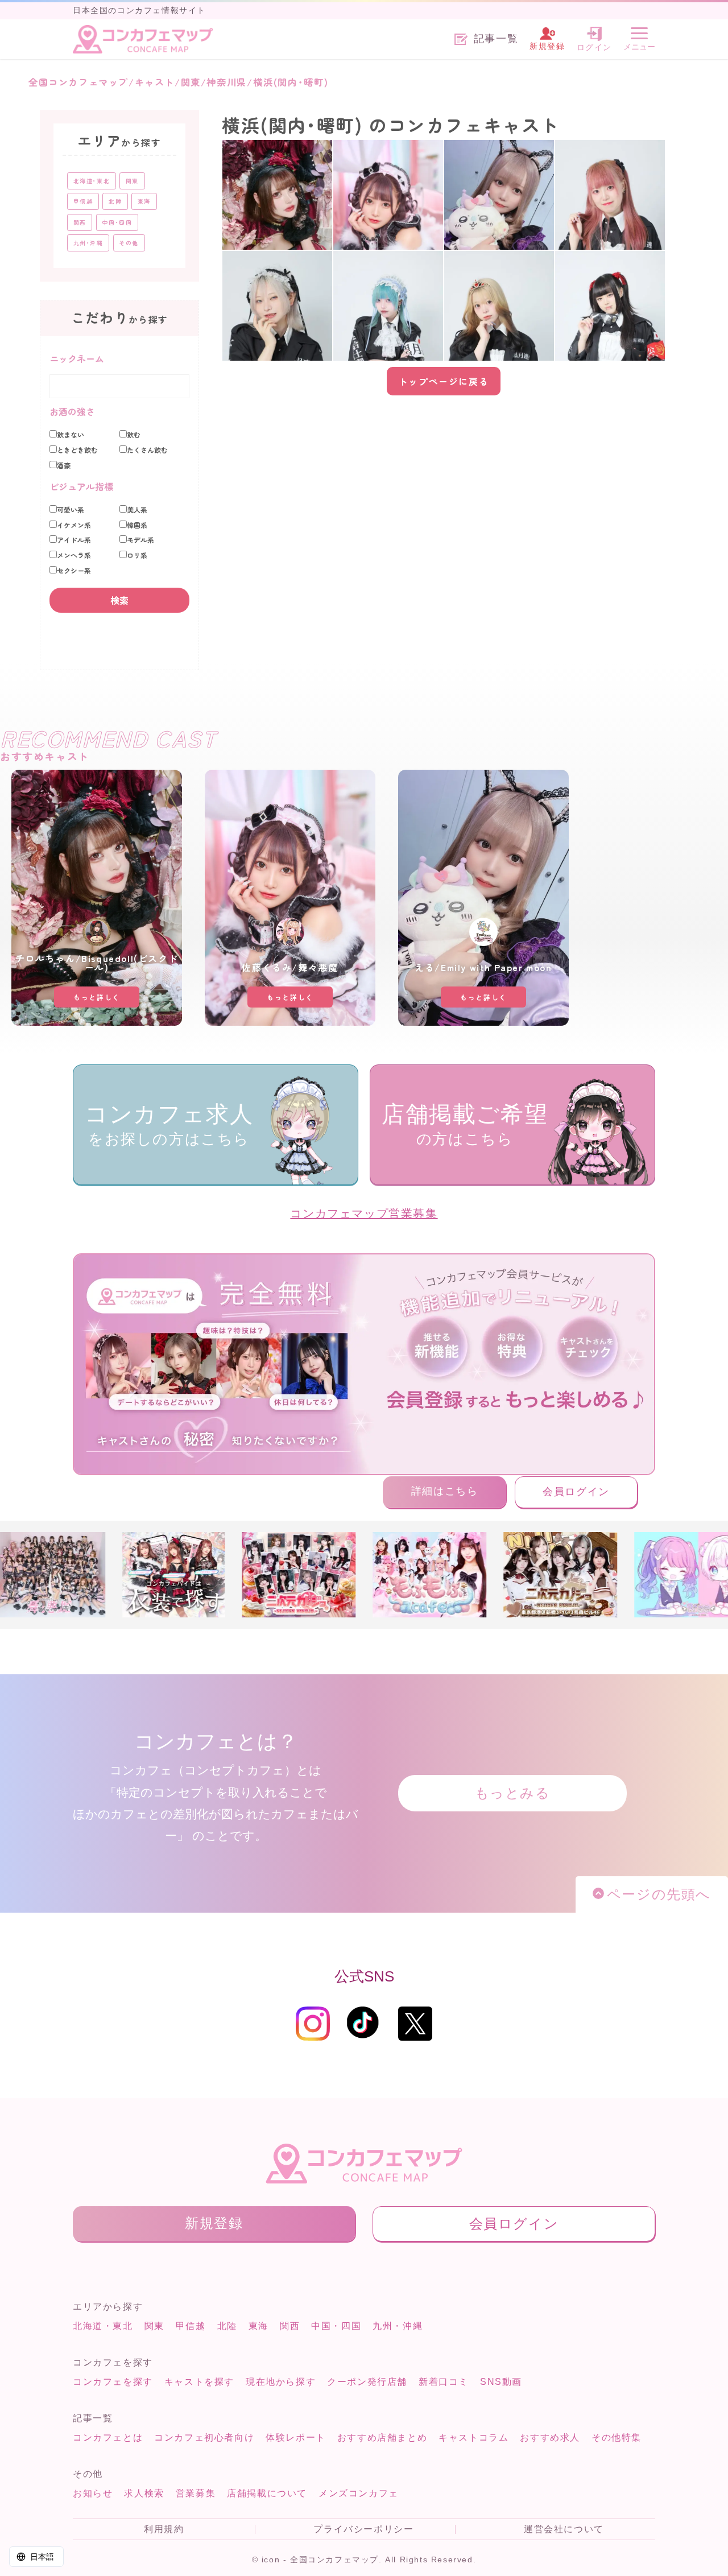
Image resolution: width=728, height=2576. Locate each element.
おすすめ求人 (550, 2437)
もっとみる (513, 1793)
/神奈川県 (224, 82)
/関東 (188, 82)
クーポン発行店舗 (367, 2382)
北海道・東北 (103, 2326)
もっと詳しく (97, 997)
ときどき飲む (77, 450)
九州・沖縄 (398, 2326)
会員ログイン (576, 1492)
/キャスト (152, 82)
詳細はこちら (445, 1491)
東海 (258, 2326)
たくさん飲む (147, 450)
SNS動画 (501, 2382)
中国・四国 (336, 2326)
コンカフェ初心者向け (204, 2437)
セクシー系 (74, 571)
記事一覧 (496, 39)
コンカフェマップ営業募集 (364, 1213)
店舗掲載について (267, 2493)
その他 (129, 243)
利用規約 (164, 2529)
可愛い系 (71, 510)
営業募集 (196, 2493)
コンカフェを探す (113, 2382)
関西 (290, 2326)
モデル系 (140, 540)
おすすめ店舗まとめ (382, 2437)
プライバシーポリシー (363, 2529)
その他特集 (617, 2437)
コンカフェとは (108, 2437)
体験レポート (296, 2437)
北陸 (227, 2326)
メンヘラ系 (74, 555)
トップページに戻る (444, 381)
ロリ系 (137, 555)
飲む (134, 435)
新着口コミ (444, 2382)
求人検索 (144, 2493)
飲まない (71, 435)
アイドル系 (74, 540)
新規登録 (214, 2223)
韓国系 (137, 525)
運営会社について (564, 2529)
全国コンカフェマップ (78, 82)
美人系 (137, 510)
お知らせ (93, 2493)
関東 (154, 2326)
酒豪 (64, 465)
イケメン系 (74, 525)
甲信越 (191, 2326)
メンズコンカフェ (359, 2493)
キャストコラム (473, 2437)
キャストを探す (199, 2382)
